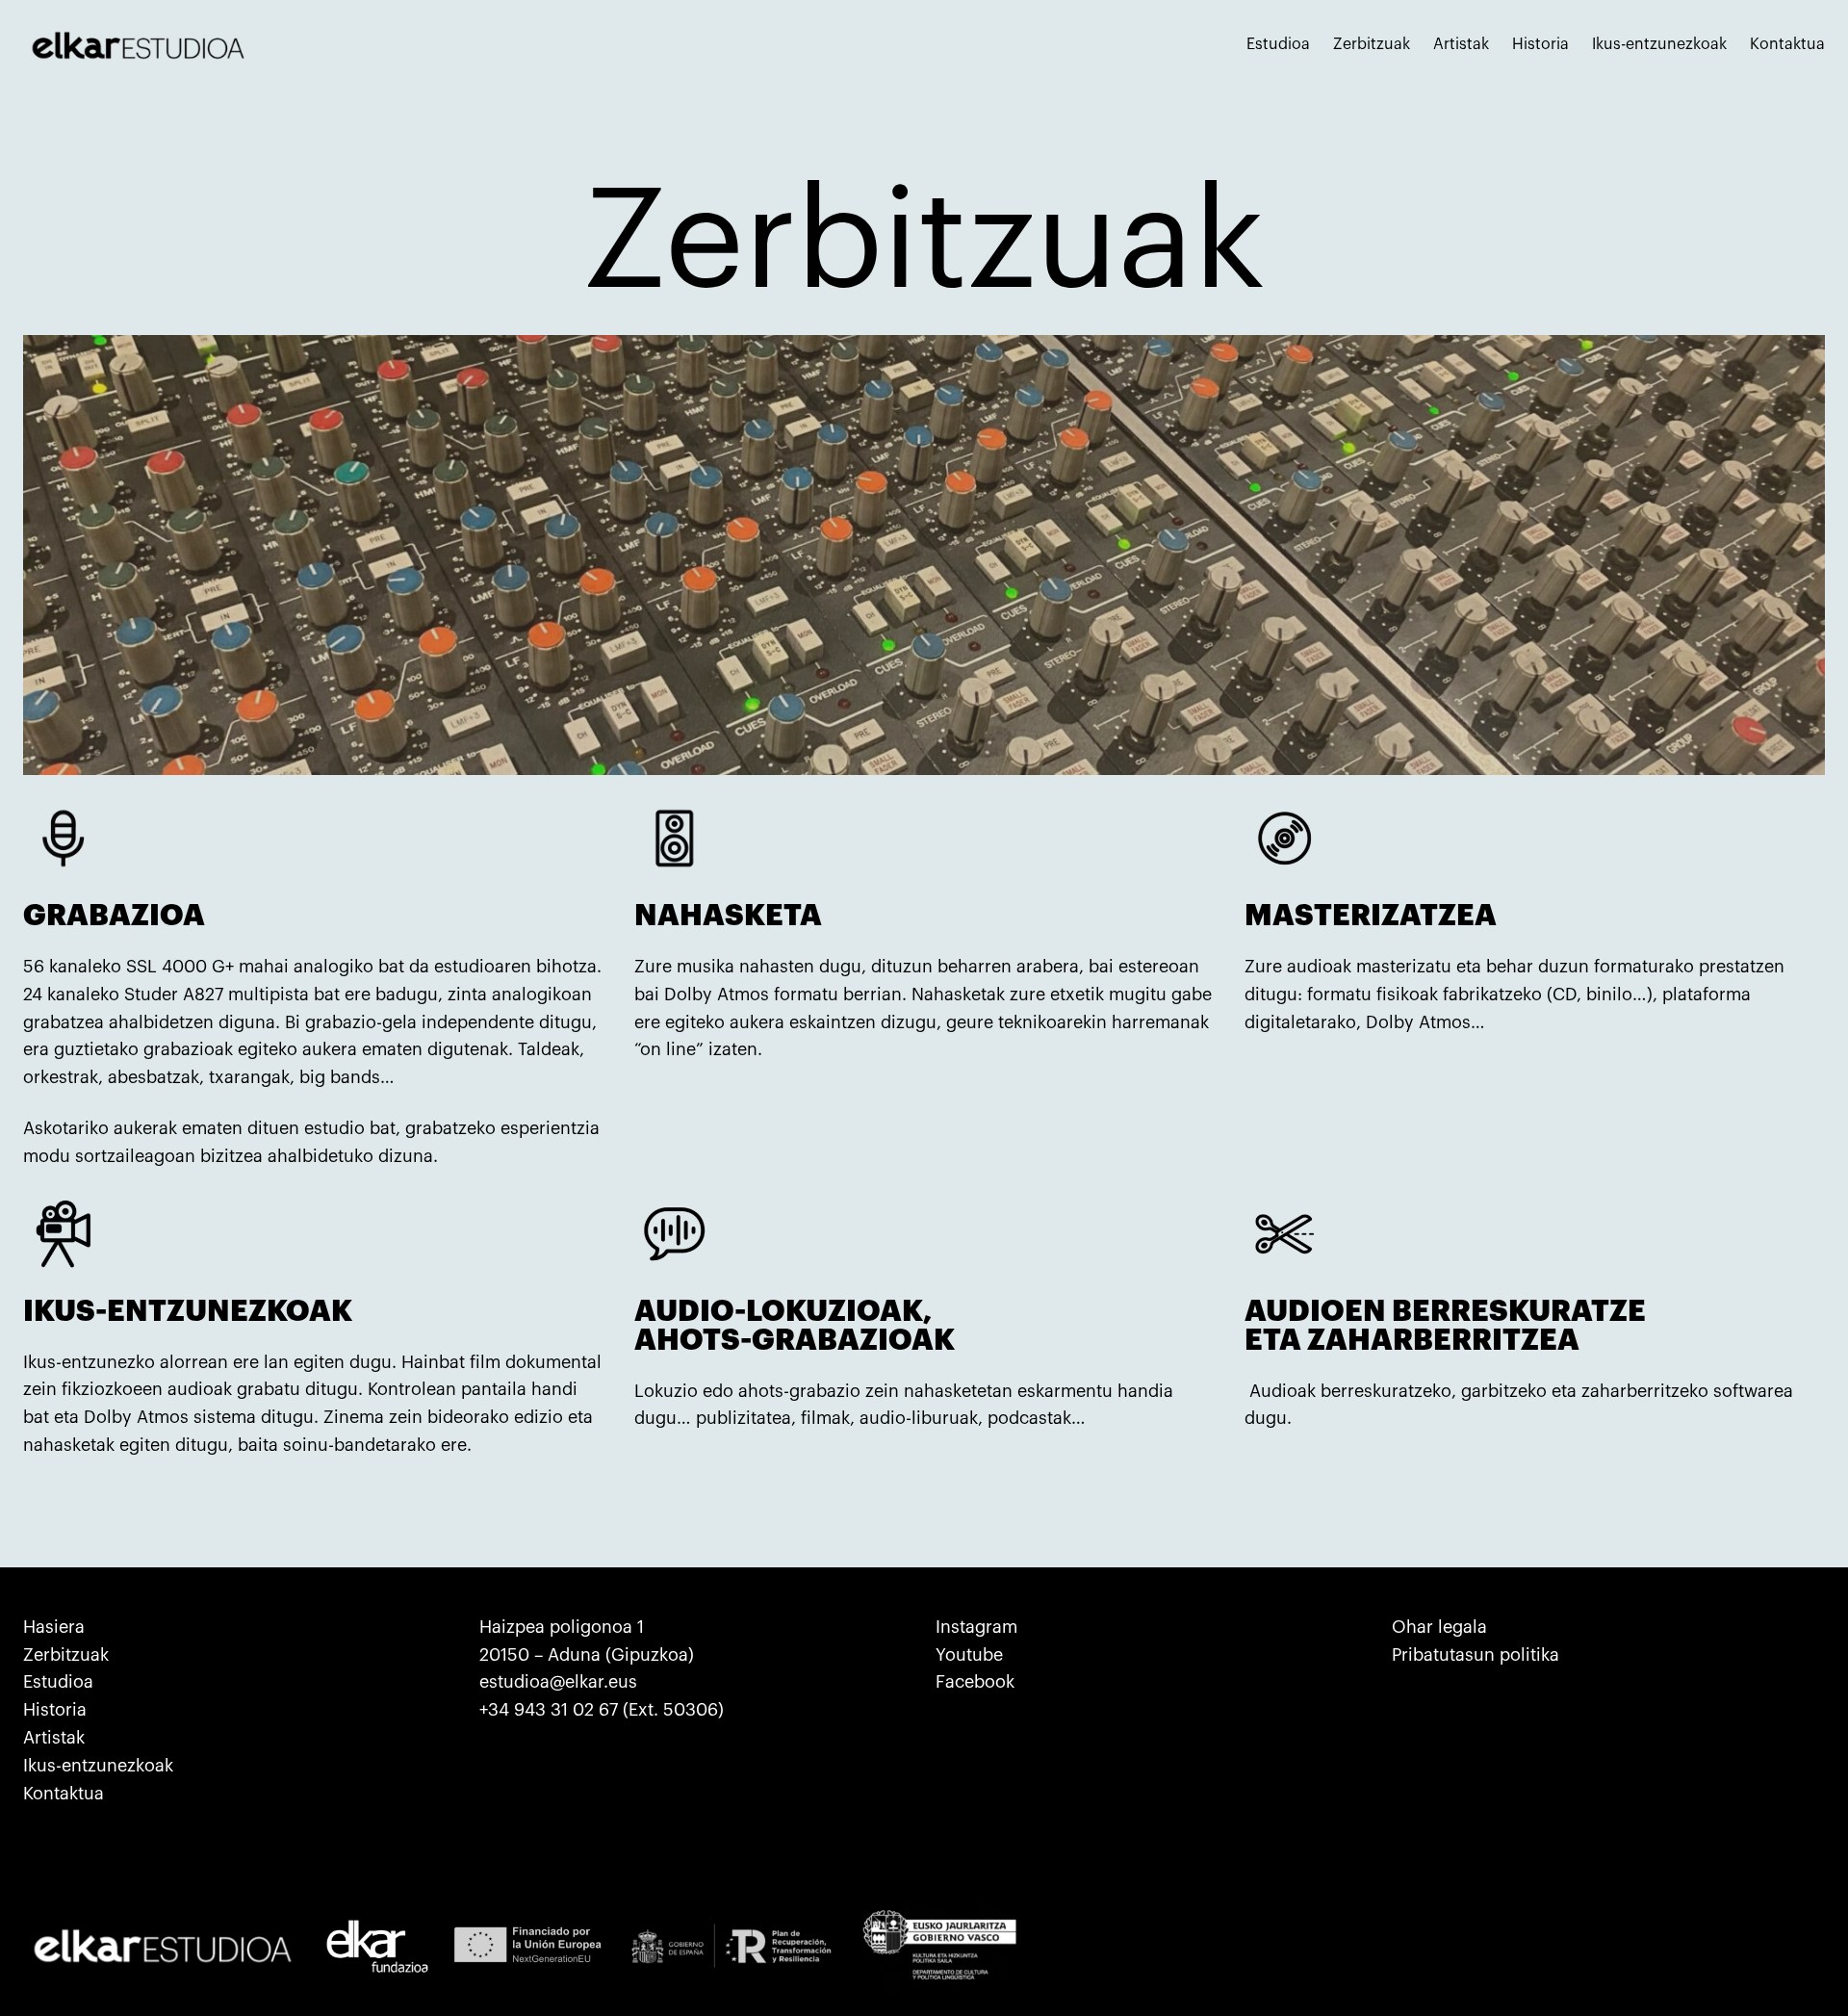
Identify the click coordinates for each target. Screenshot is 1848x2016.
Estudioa (58, 1682)
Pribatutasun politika (1476, 1655)
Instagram (976, 1627)
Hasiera (54, 1627)
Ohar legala (1439, 1627)
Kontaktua (64, 1794)
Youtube (969, 1655)
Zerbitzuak (66, 1655)
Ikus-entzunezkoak (98, 1766)
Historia (55, 1710)
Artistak (54, 1738)
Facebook (975, 1682)
